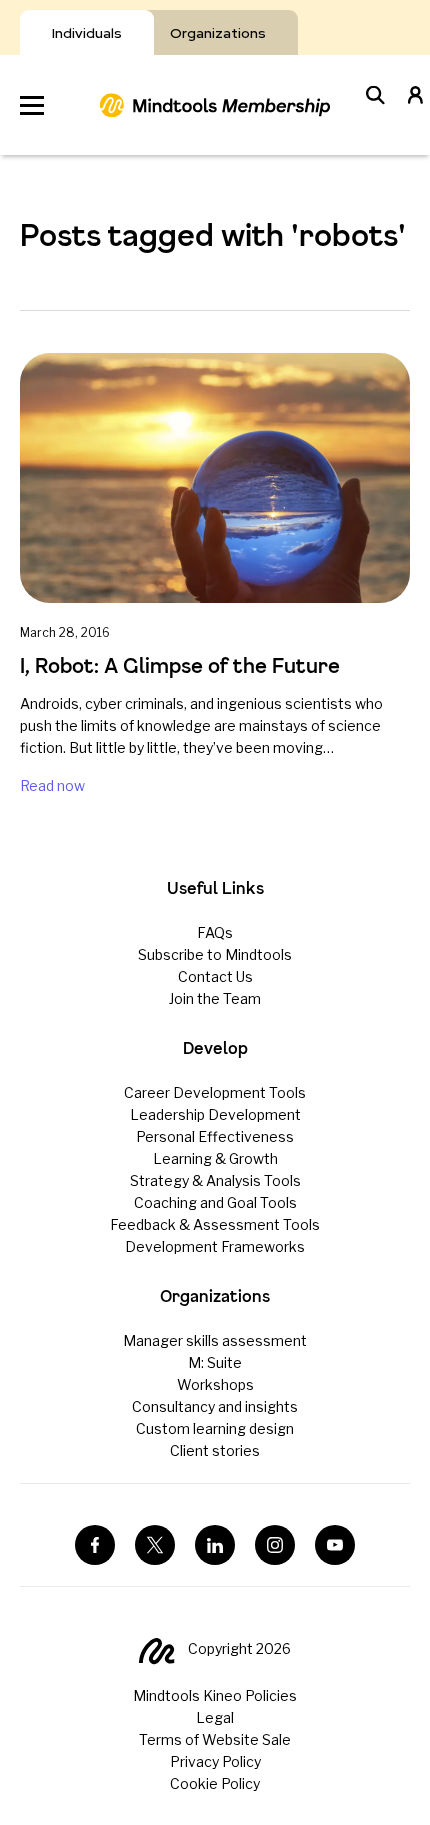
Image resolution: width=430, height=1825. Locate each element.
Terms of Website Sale (215, 1739)
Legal (215, 1717)
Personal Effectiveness (215, 1136)
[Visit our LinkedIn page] (215, 1545)
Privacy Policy (215, 1761)
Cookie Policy (215, 1783)
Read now (52, 785)
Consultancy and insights (215, 1406)
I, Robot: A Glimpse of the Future (180, 665)
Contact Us (215, 976)
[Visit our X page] (155, 1545)
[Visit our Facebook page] (95, 1545)
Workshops (215, 1384)
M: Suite (215, 1362)
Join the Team (215, 998)
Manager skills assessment (215, 1340)
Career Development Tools (215, 1092)
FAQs (215, 932)
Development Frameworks (215, 1246)
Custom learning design (215, 1428)
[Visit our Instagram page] (275, 1545)
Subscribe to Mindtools (215, 954)
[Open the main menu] (32, 105)
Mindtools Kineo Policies (215, 1695)
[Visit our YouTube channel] (335, 1545)
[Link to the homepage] (215, 105)
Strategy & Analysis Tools (215, 1180)
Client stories (215, 1450)
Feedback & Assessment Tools (215, 1224)
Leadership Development (215, 1114)
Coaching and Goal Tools (215, 1202)
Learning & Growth (215, 1158)
